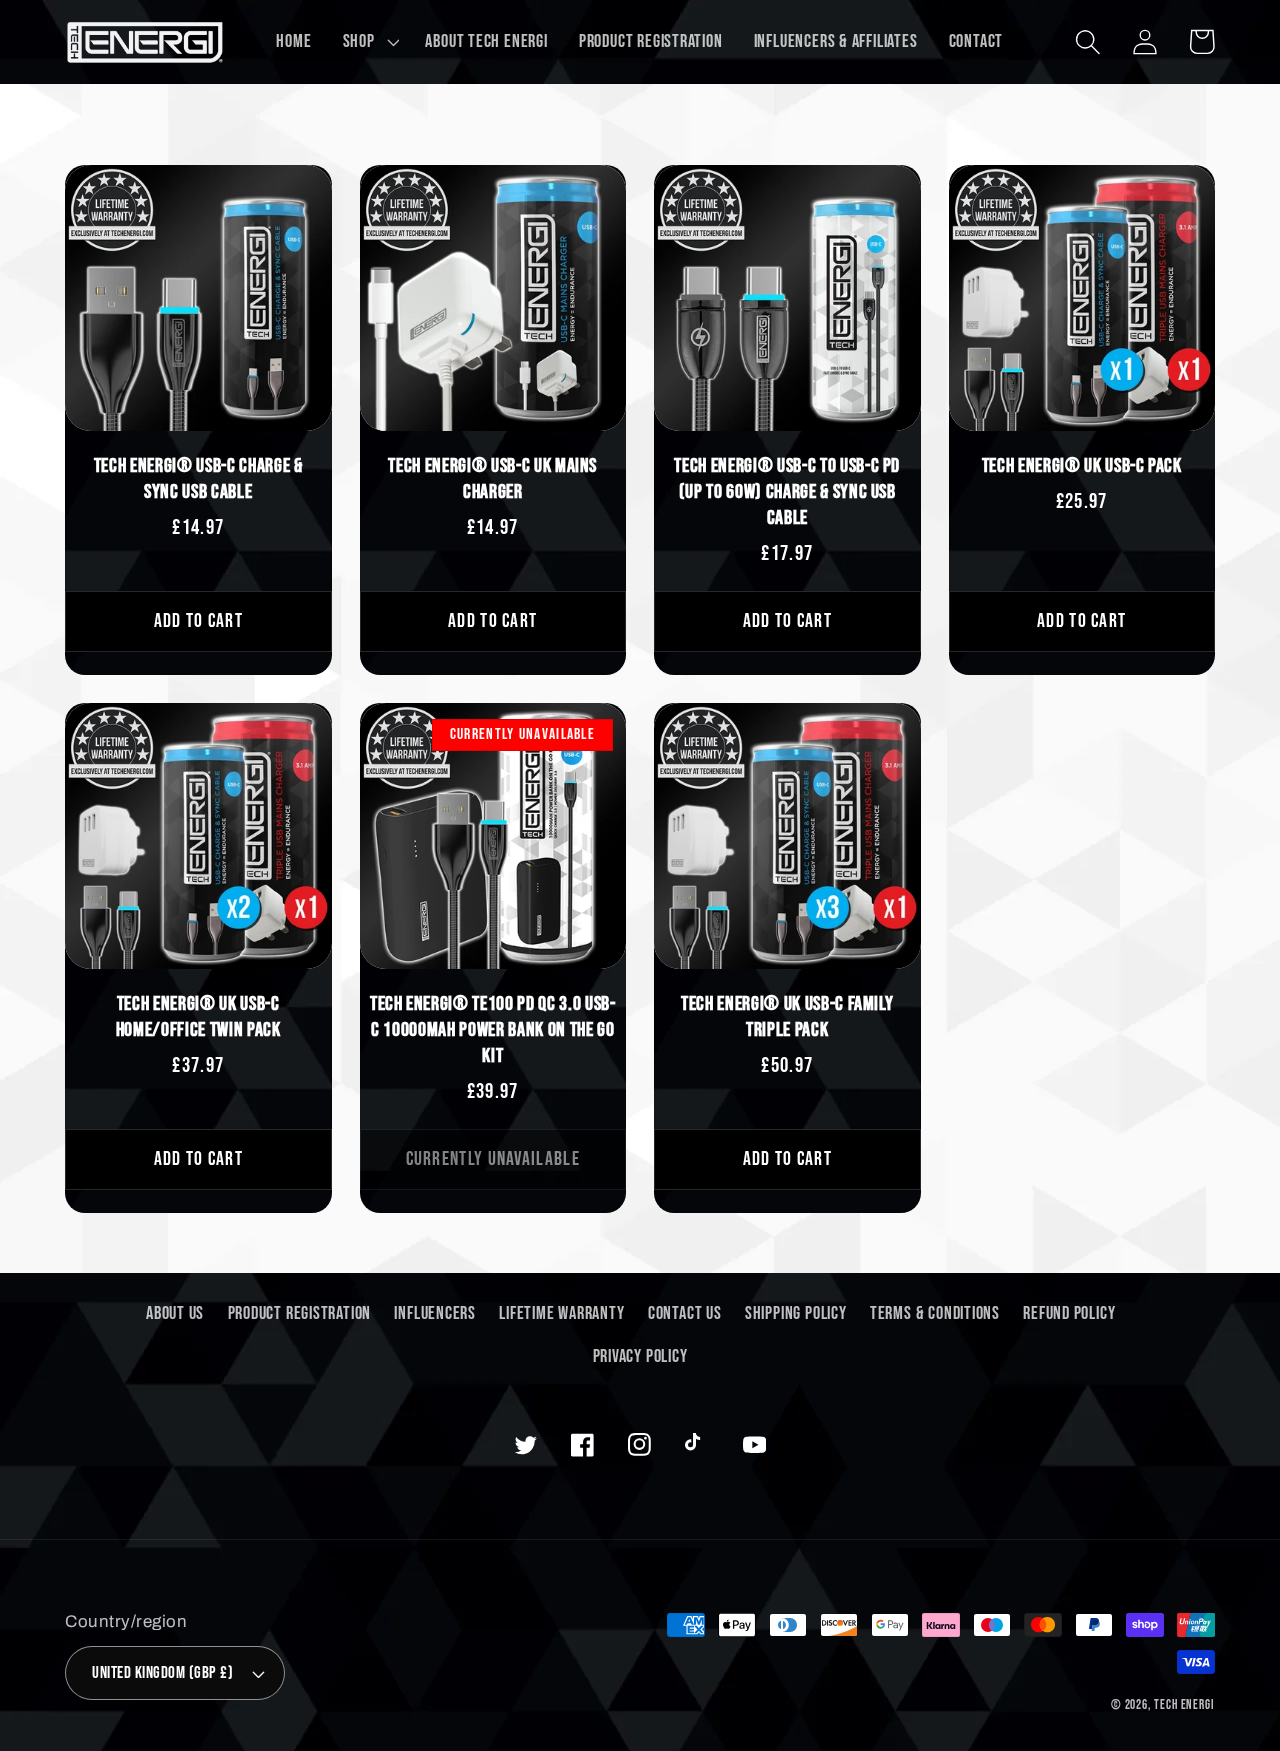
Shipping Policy (796, 1313)
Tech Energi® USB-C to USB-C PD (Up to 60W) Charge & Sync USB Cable (787, 492)
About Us (175, 1313)
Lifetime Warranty (561, 1313)
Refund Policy (1069, 1313)
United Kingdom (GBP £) (162, 1673)
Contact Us (685, 1313)
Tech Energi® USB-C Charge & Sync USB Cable (198, 479)
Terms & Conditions (935, 1313)
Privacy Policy (640, 1356)
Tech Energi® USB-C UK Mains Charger (492, 479)
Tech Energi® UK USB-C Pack (1082, 466)
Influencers (435, 1313)
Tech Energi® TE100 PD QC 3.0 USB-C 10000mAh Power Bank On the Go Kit (493, 1030)
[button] (368, 42)
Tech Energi (1184, 1705)
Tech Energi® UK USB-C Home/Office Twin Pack (198, 1017)
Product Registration (300, 1313)
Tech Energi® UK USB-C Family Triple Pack (787, 1017)
